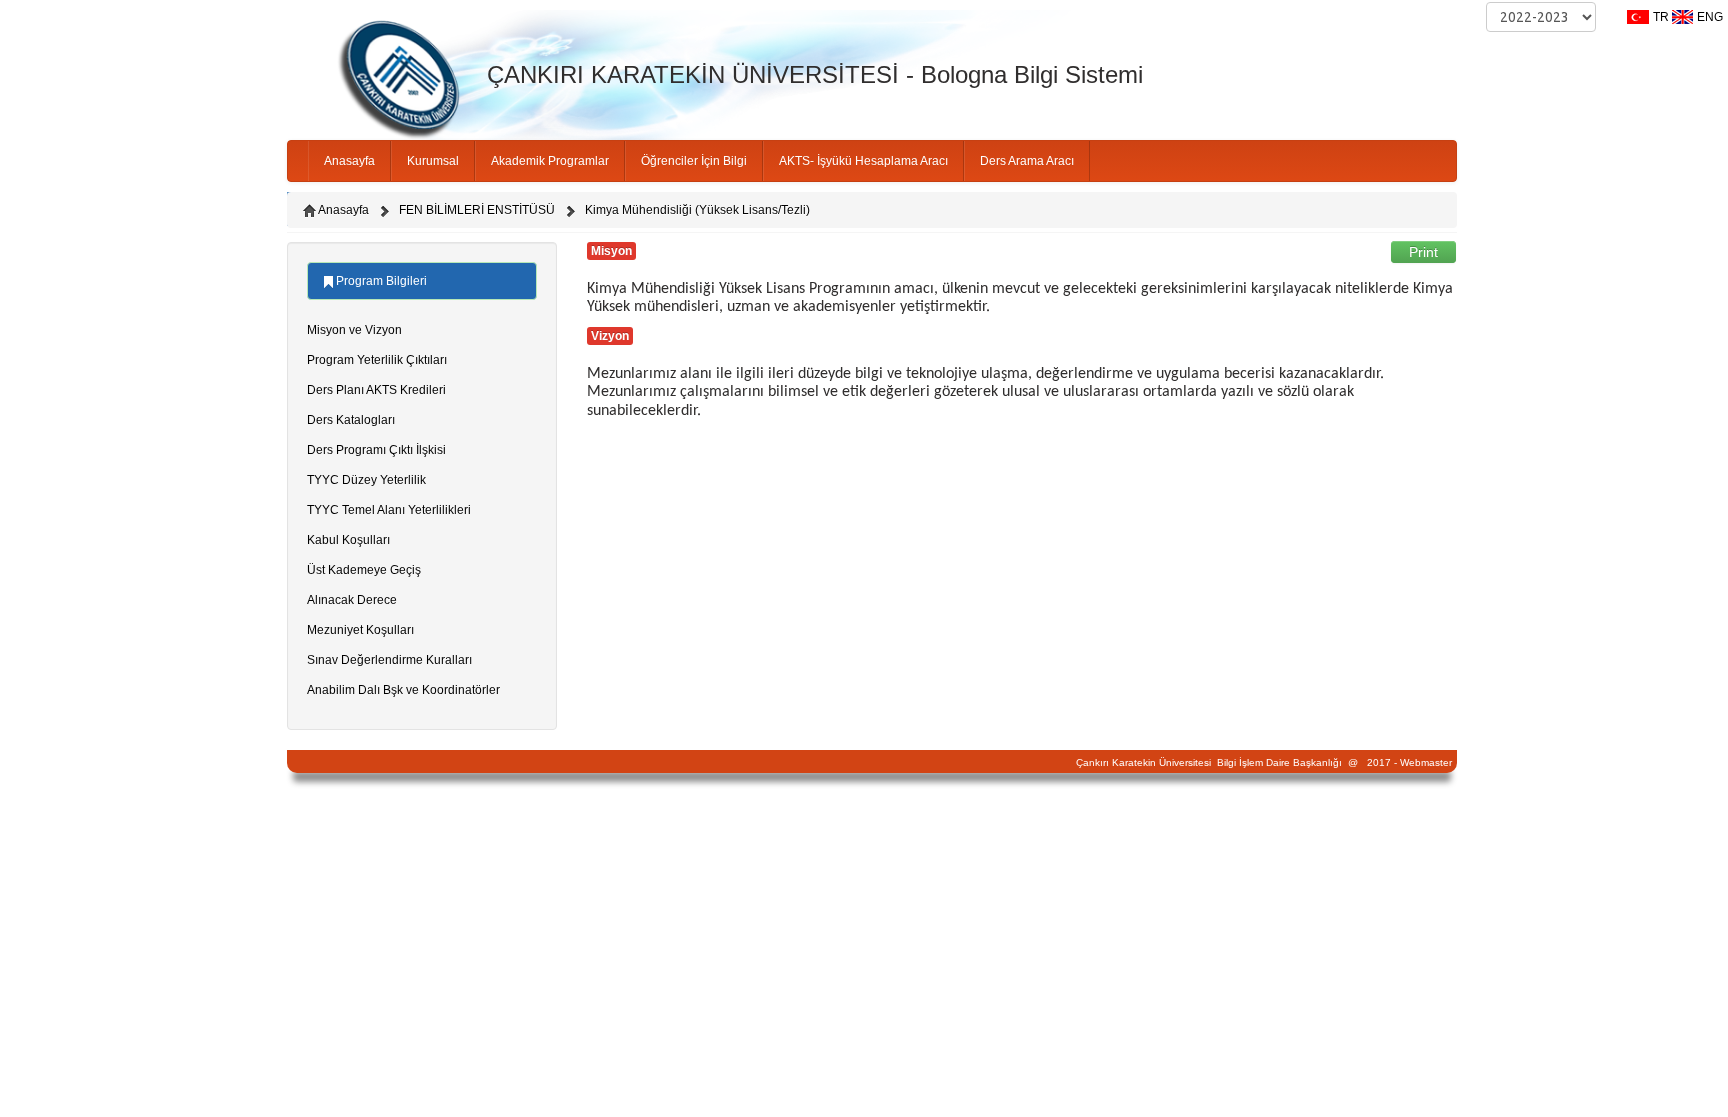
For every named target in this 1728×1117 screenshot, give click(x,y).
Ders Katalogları (351, 420)
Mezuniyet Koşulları (360, 630)
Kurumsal (433, 161)
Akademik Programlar (550, 161)
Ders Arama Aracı (1027, 161)
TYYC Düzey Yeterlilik (366, 480)
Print (1423, 252)
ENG (1710, 17)
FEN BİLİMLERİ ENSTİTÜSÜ (477, 210)
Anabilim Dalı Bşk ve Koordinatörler (403, 690)
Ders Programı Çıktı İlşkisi (376, 450)
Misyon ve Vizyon (354, 330)
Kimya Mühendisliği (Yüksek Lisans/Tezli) (697, 210)
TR (1661, 17)
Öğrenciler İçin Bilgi (694, 161)
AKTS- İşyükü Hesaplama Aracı (863, 161)
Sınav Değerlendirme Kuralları (389, 660)
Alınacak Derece (352, 600)
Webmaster (1426, 762)
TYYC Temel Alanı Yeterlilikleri (389, 510)
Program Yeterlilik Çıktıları (377, 360)
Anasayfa (349, 161)
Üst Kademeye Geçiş (364, 570)
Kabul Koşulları (348, 540)
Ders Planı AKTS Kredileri (376, 390)
